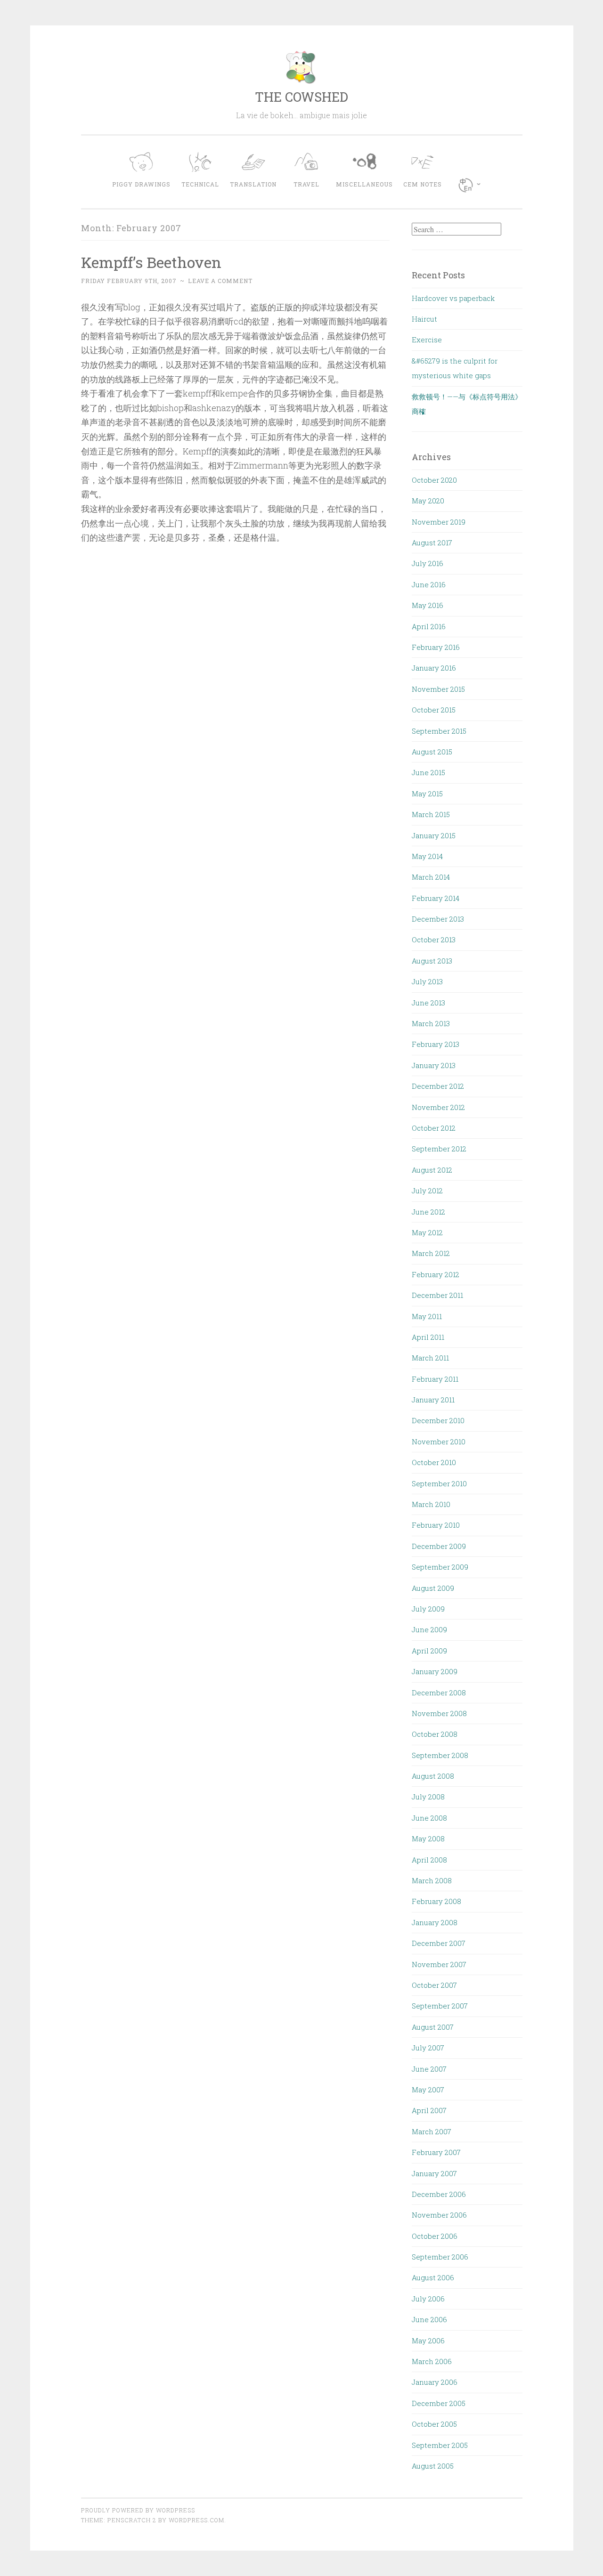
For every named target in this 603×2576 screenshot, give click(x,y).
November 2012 (438, 1107)
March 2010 (431, 1504)
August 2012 (432, 1170)
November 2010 (439, 1442)
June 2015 (428, 772)
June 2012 (428, 1212)
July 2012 (427, 1191)
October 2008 (435, 1734)
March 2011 (430, 1358)
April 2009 (429, 1651)
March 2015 (431, 814)
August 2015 (432, 752)
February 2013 (436, 1044)
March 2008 (432, 1880)
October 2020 (434, 480)
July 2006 (428, 2299)
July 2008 (428, 1797)
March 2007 (432, 2131)
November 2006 (439, 2215)
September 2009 (440, 1567)
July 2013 (427, 981)
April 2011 (428, 1337)
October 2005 (434, 2424)
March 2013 (431, 1023)
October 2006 (435, 2236)
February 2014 (436, 898)
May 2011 (427, 1316)
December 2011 (437, 1295)
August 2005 (433, 2466)
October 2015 (434, 710)
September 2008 (440, 1755)
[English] (472, 185)
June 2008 (429, 1818)
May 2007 (428, 2090)
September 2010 (439, 1483)
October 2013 (434, 940)
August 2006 (433, 2277)
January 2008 (435, 1922)
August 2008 (433, 1776)
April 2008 (429, 1860)
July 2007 (428, 2048)
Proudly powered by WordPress (138, 2510)
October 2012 (434, 1128)
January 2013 (434, 1065)
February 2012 (436, 1274)
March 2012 (431, 1253)
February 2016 (436, 647)
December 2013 (438, 919)
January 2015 (434, 835)
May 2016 (428, 605)
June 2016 (429, 584)
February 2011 (435, 1379)
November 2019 (439, 522)
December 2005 (439, 2403)
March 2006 (432, 2361)
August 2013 (432, 961)
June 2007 (429, 2069)
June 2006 (429, 2319)
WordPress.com (196, 2520)
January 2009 (435, 1671)
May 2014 (427, 856)
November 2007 (439, 1964)
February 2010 (436, 1525)
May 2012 (427, 1232)
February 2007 (436, 2152)
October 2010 (434, 1462)
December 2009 (439, 1546)
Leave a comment (220, 281)
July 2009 (428, 1609)
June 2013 (428, 1003)
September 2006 (440, 2257)
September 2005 (440, 2445)
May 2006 (428, 2341)
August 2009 (433, 1588)
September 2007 (440, 2006)
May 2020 (428, 501)
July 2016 (428, 563)
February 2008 (436, 1901)
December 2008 (439, 1693)
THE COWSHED (301, 97)
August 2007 (433, 2027)
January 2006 (435, 2382)
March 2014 (431, 877)
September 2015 (439, 731)
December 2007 (439, 1943)
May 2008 (428, 1839)
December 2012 (438, 1086)
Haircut (424, 319)
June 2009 (429, 1629)
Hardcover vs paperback (453, 298)
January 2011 (433, 1400)
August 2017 (432, 543)
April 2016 (429, 626)
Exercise (427, 340)
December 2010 (438, 1420)
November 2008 (439, 1713)
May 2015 (427, 794)
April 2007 (429, 2110)
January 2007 (434, 2173)
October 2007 (434, 1985)
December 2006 (439, 2194)
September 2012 (439, 1149)
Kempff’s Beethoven (151, 262)
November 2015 (438, 689)
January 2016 (434, 668)
